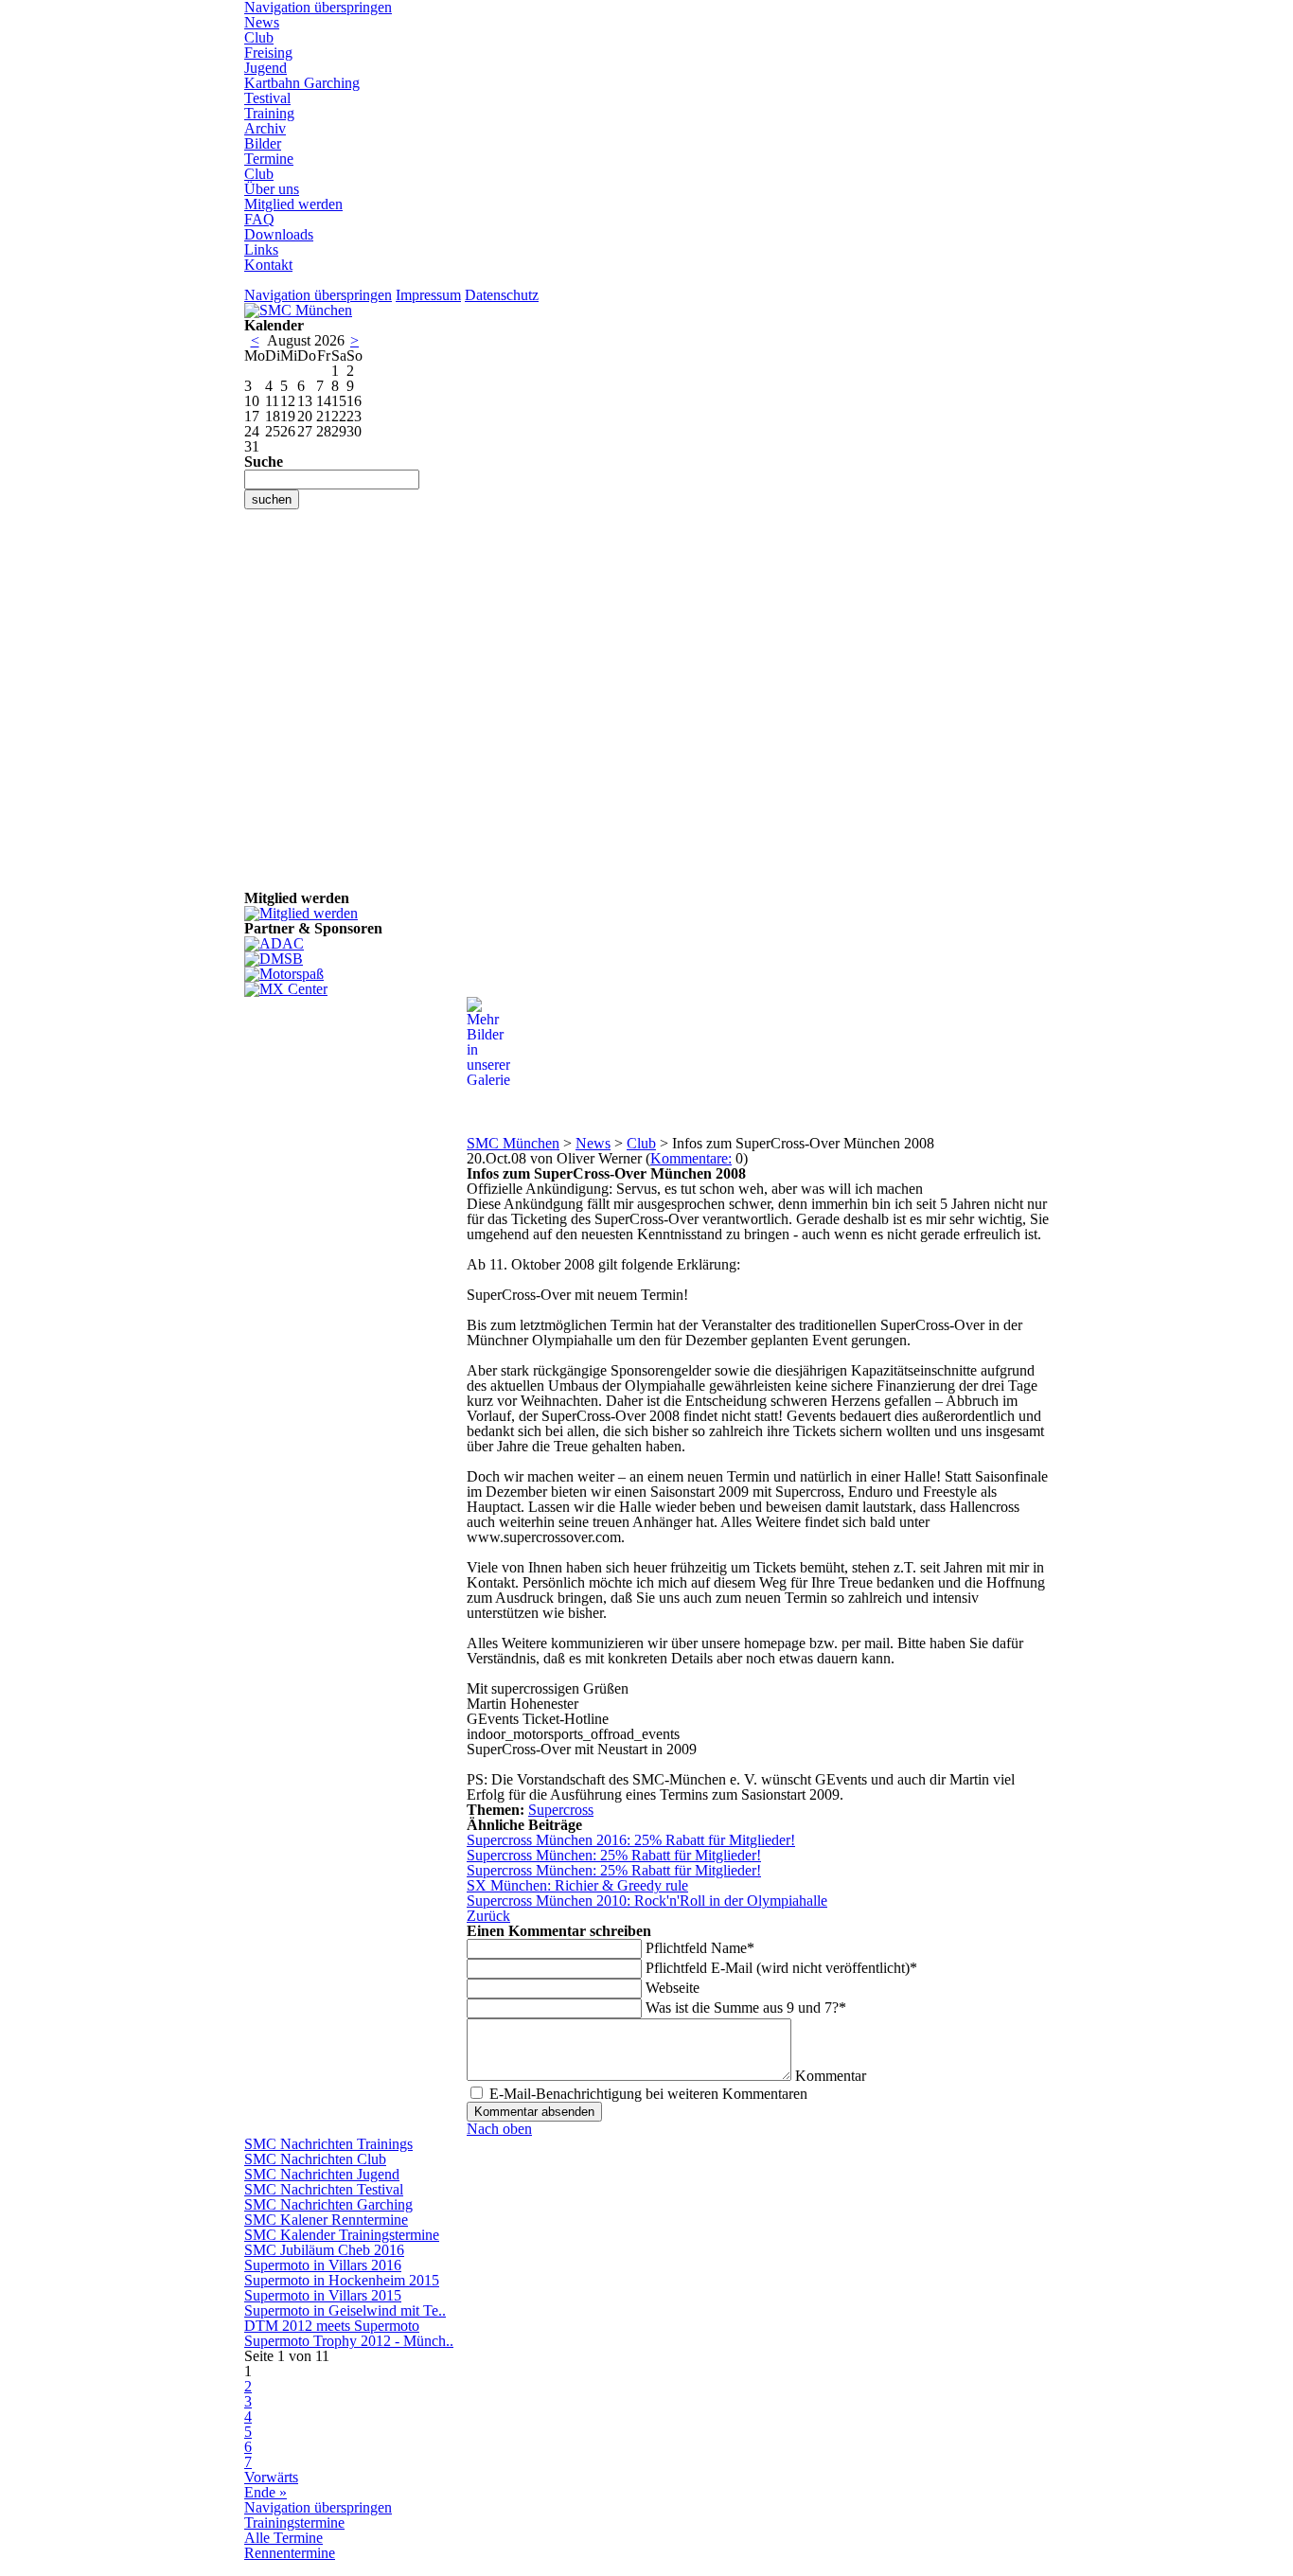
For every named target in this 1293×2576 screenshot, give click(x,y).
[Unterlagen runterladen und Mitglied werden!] (301, 913)
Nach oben (499, 2129)
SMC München (513, 1143)
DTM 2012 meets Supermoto (332, 2326)
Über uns (272, 189)
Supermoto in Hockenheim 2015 (342, 2280)
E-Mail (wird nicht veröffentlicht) (781, 1968)
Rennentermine (290, 2553)
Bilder (263, 143)
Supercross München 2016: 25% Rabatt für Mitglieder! (631, 1840)
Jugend (266, 68)
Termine (269, 159)
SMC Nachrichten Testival (324, 2189)
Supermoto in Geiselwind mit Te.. (345, 2310)
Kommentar (831, 2076)
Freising (268, 53)
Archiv (265, 128)
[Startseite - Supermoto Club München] (298, 310)
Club (259, 37)
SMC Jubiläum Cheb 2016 (324, 2250)
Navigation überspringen (318, 295)
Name (700, 1948)
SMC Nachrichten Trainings (328, 2144)
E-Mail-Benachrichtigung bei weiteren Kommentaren (648, 2094)
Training (269, 113)
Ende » (266, 2492)
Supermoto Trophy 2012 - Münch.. (349, 2341)
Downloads (279, 234)
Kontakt (268, 265)
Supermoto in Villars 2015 (323, 2295)
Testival (267, 98)
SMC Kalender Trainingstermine (342, 2235)
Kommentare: (691, 1158)
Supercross (561, 1810)
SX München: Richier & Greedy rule (577, 1885)
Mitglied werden (293, 204)
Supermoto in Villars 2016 (323, 2265)
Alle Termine (283, 2538)
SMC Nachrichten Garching (328, 2204)
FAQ (259, 219)
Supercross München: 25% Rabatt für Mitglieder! (614, 1855)
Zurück (488, 1916)
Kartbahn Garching (302, 83)
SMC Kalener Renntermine (326, 2220)
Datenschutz (502, 295)
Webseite (673, 1988)
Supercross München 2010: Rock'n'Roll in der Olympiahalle (647, 1901)
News (262, 22)
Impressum (428, 295)
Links (261, 249)
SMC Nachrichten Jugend (322, 2174)
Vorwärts (271, 2477)
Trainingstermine (294, 2523)
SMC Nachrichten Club (315, 2159)
